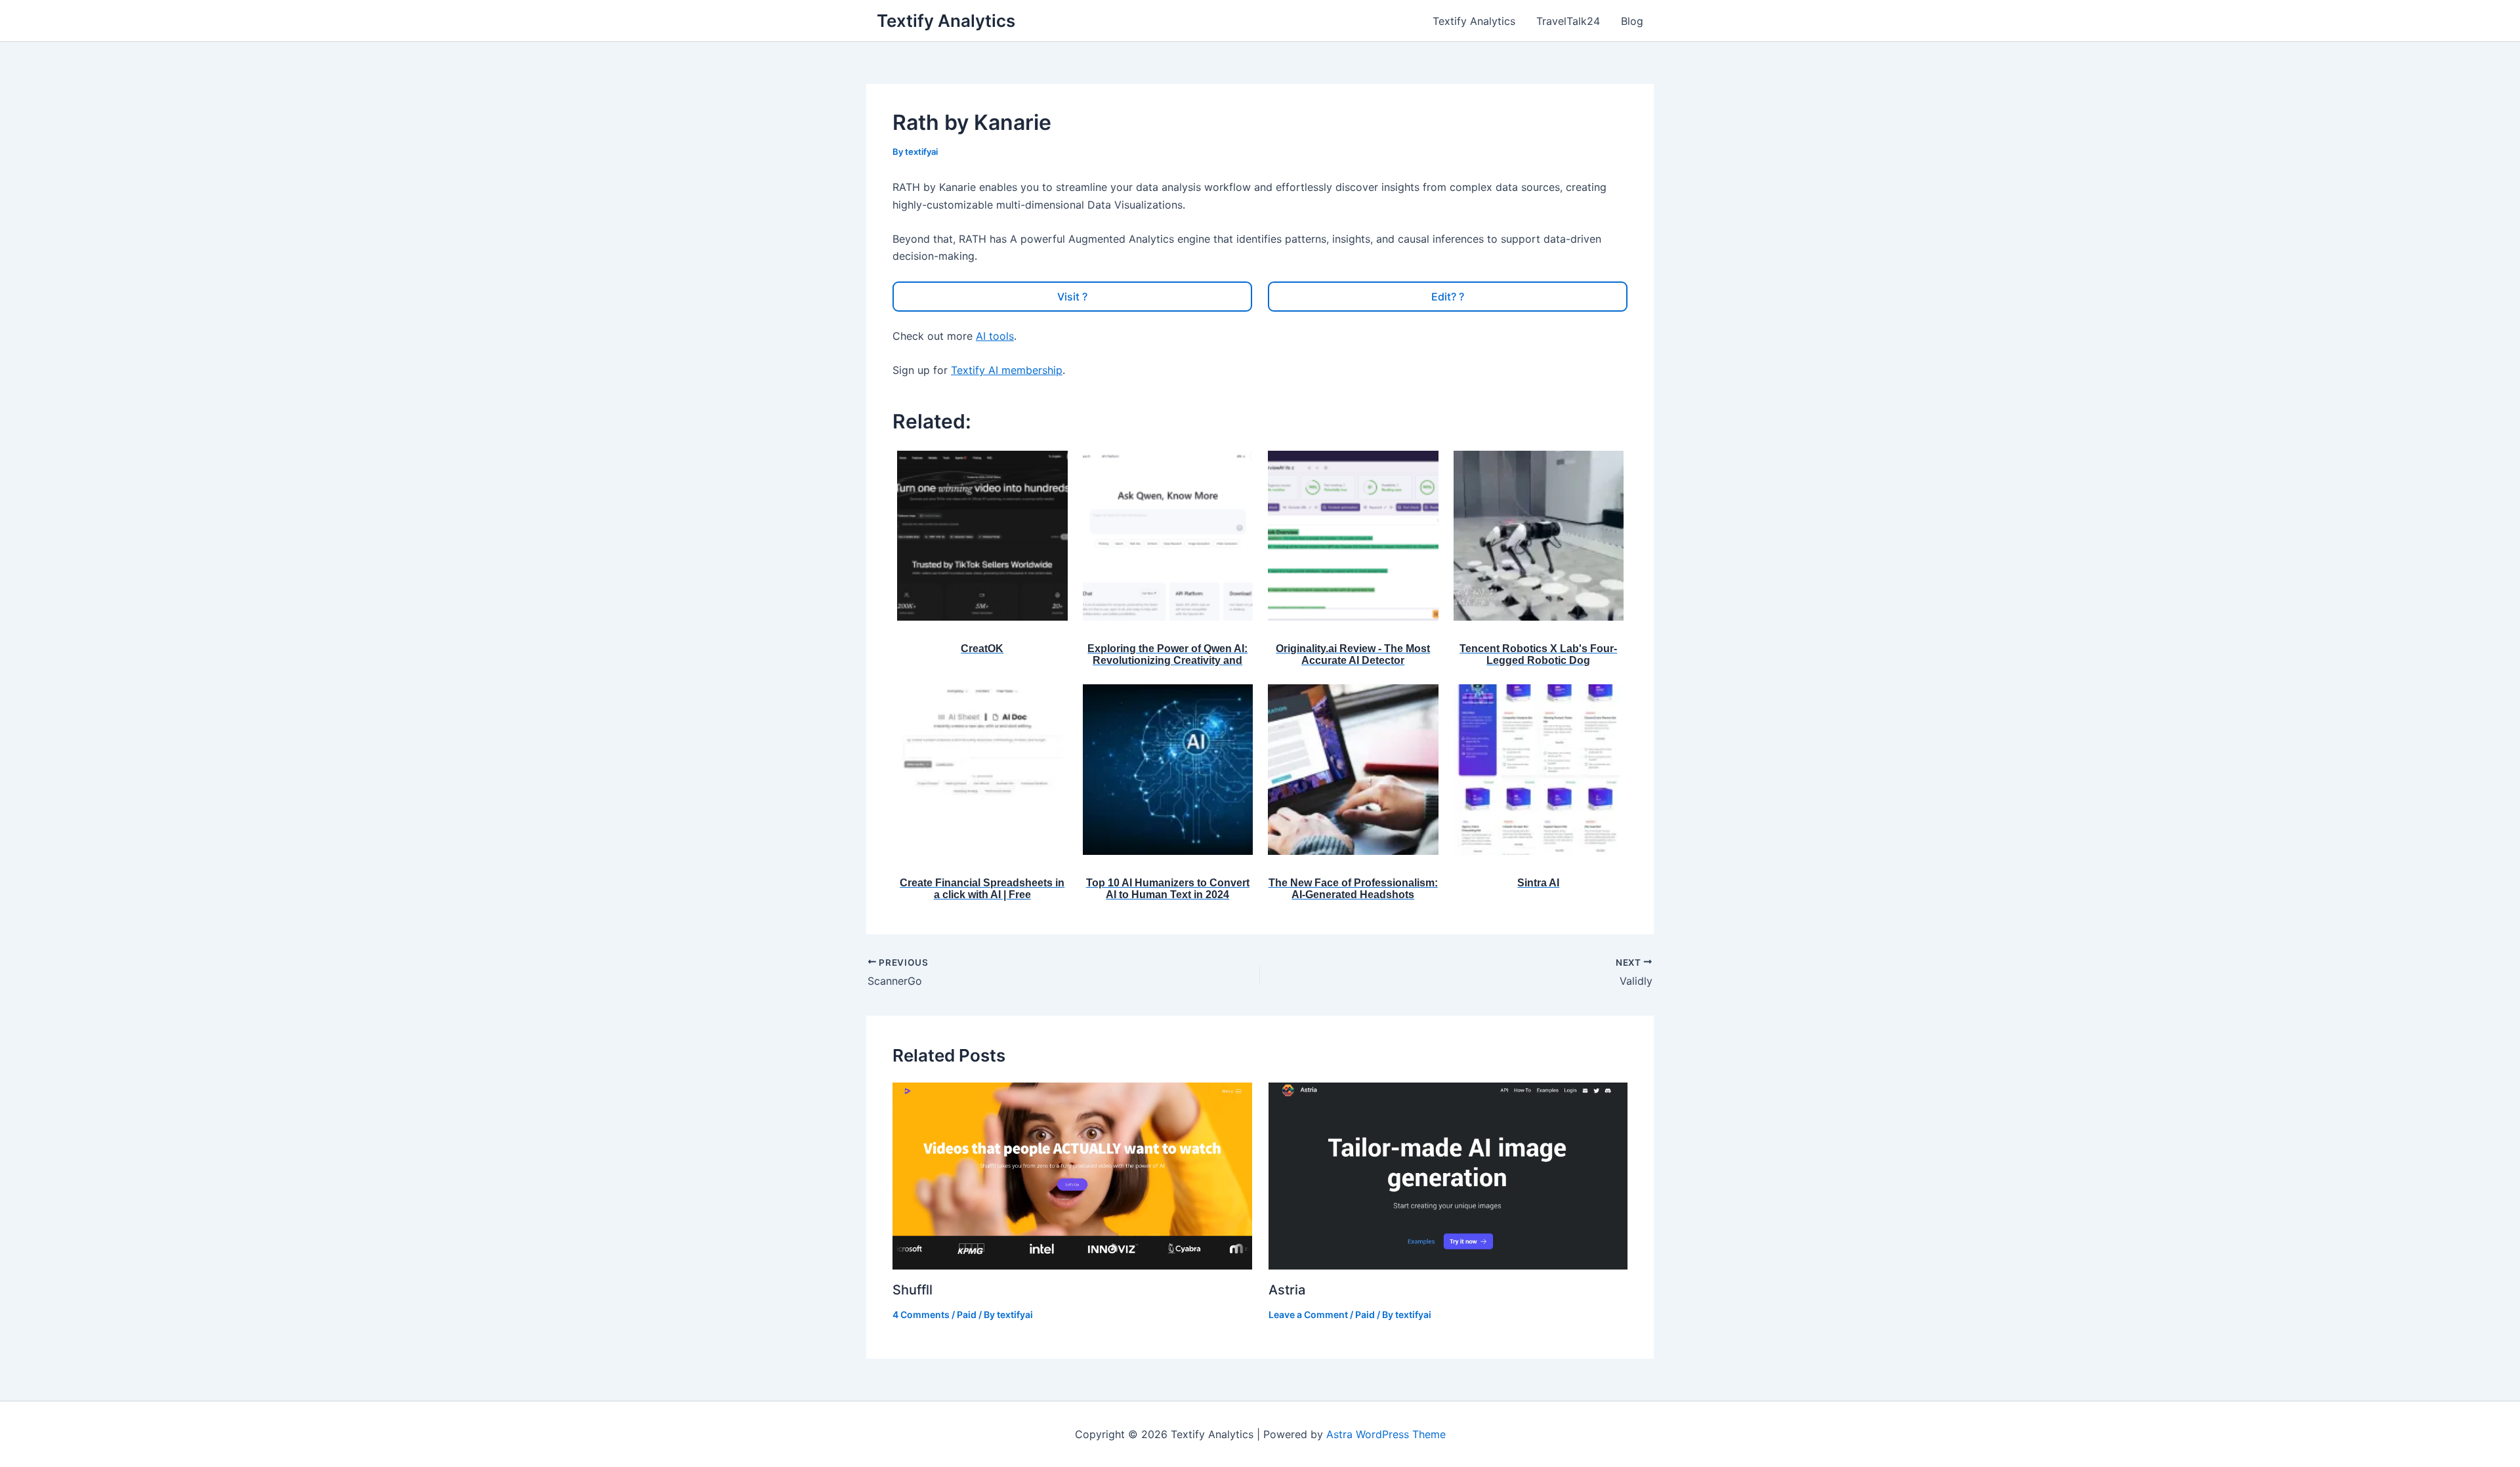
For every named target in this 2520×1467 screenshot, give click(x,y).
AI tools (995, 336)
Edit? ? (1448, 297)
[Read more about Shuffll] (1072, 1175)
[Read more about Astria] (1448, 1174)
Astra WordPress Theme (1386, 1434)
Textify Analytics (946, 21)
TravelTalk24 (1568, 21)
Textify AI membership (1007, 370)
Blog (1632, 21)
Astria (1287, 1290)
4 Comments (921, 1314)
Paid (967, 1314)
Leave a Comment (1308, 1314)
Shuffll (913, 1290)
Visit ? (1072, 297)
